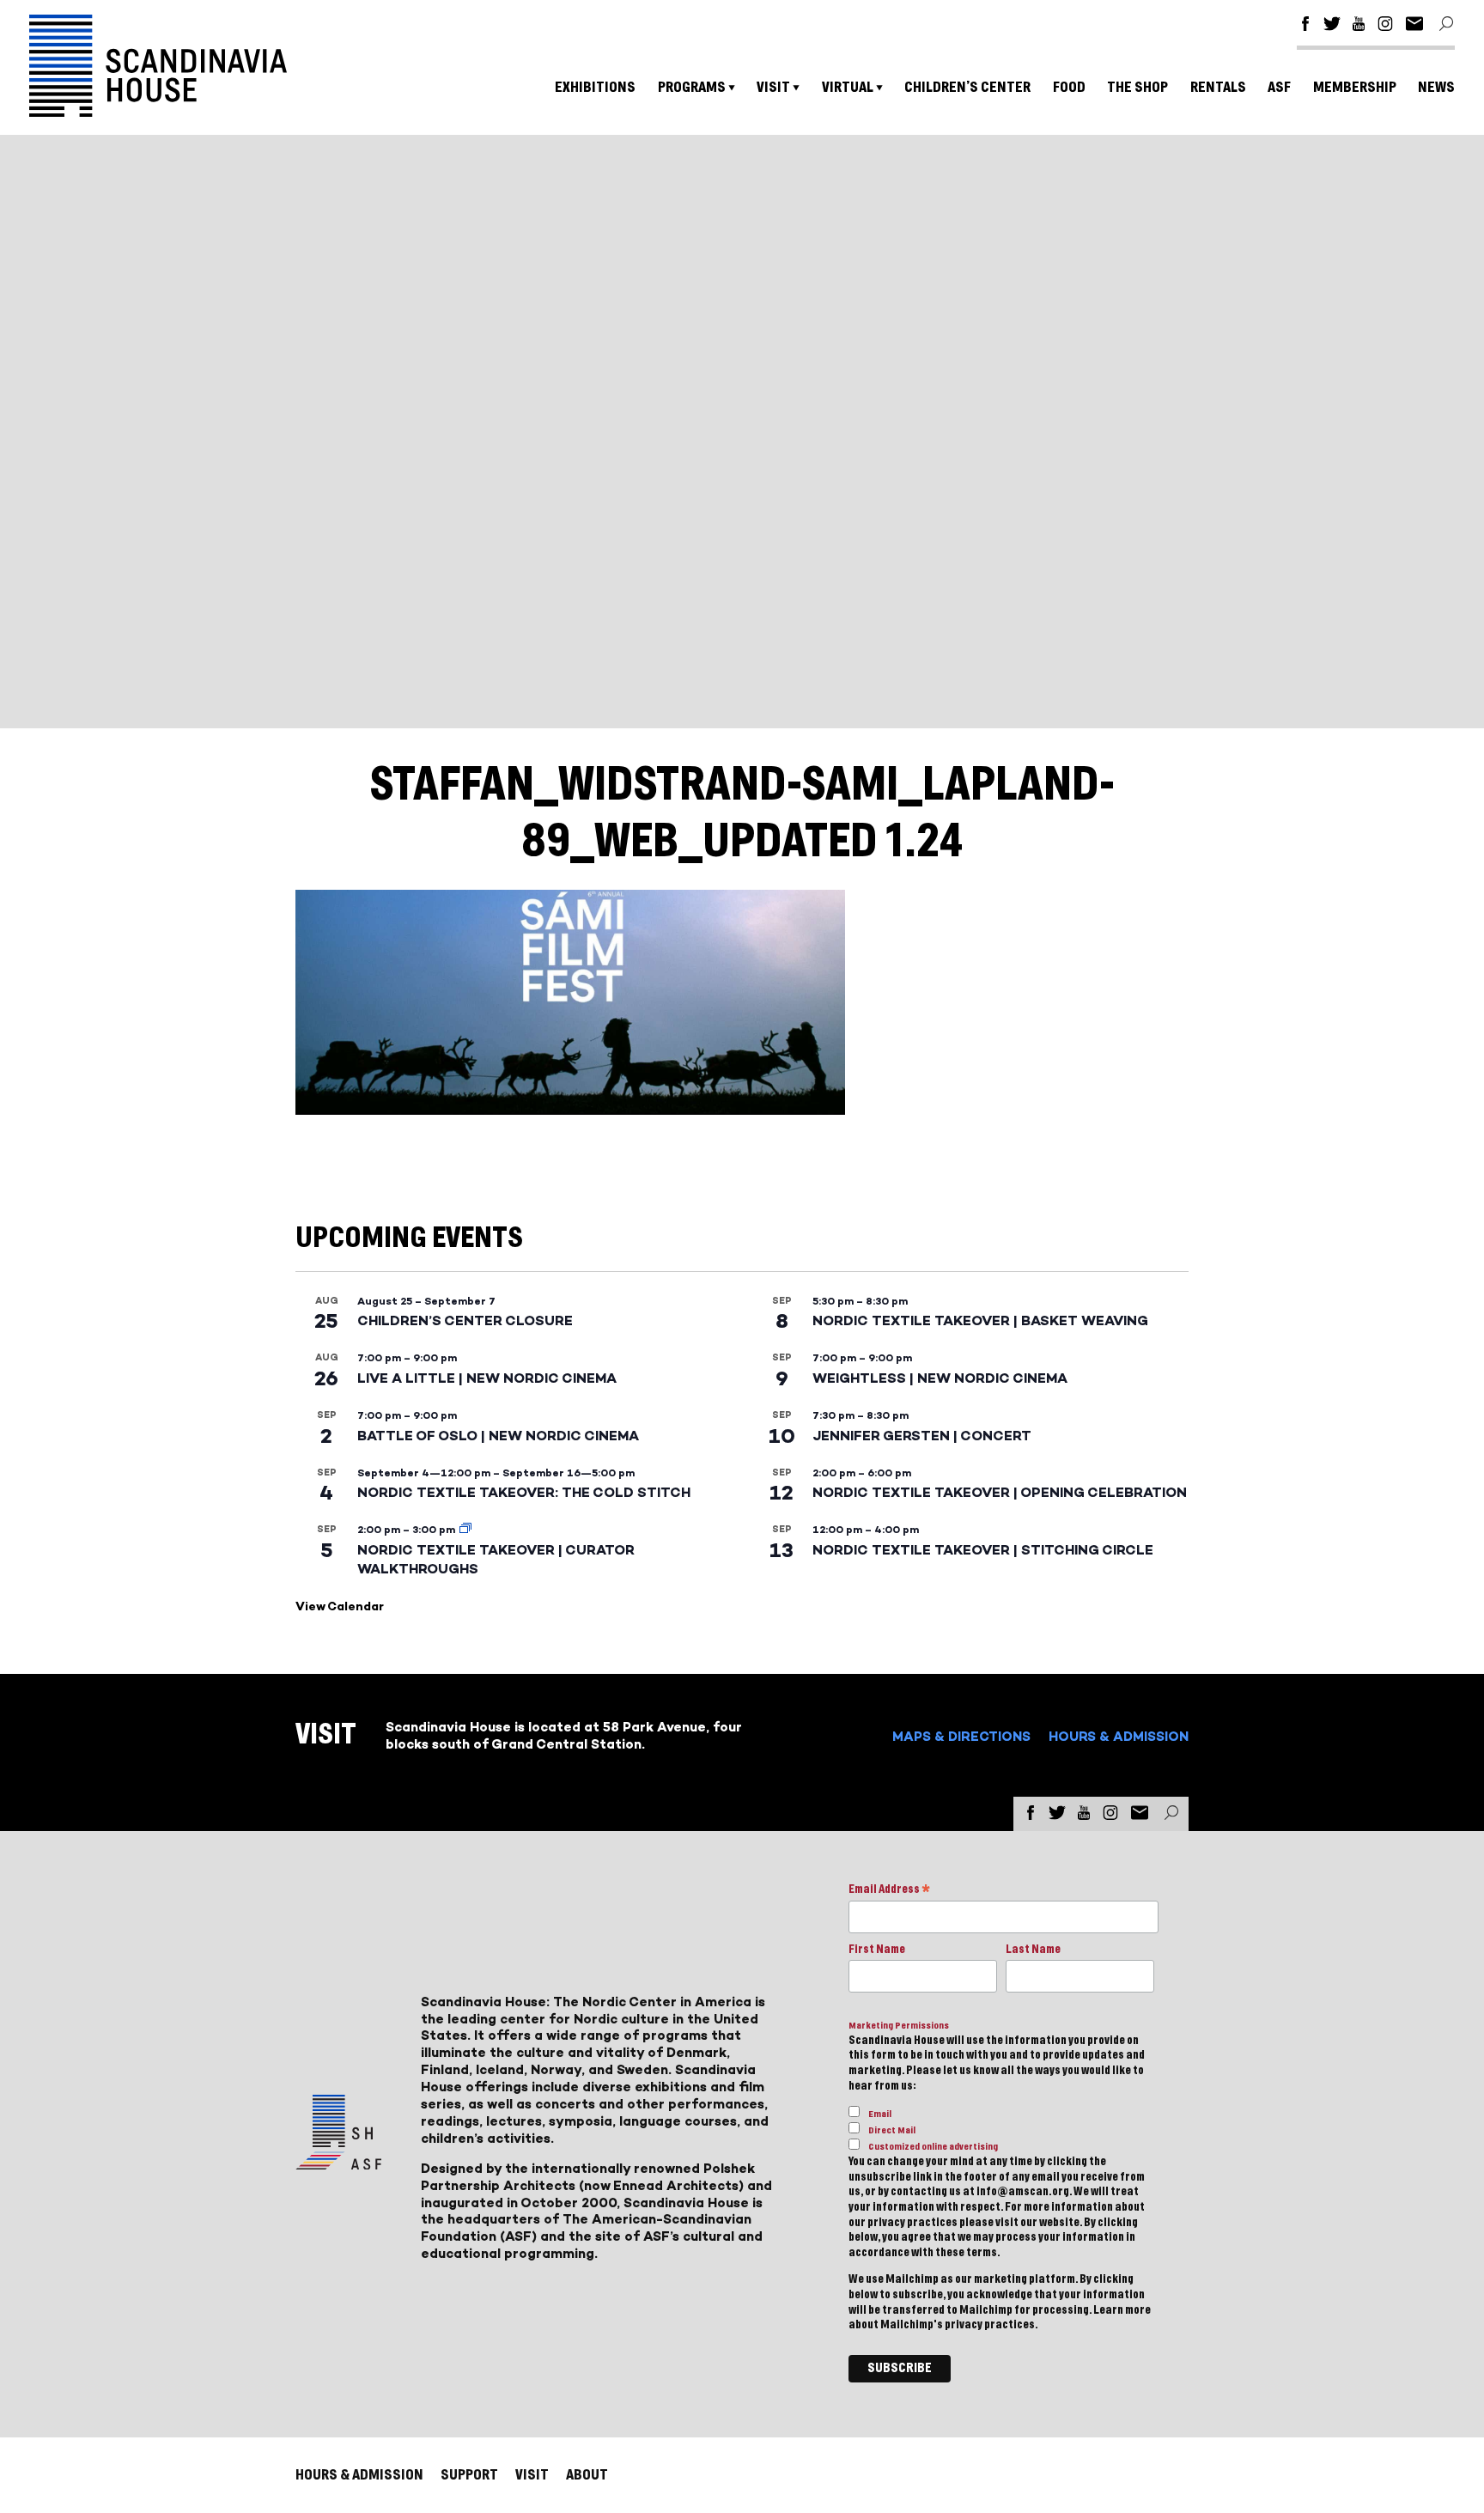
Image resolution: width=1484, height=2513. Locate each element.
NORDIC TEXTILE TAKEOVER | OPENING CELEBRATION (1000, 1492)
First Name (877, 1950)
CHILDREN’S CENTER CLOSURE (465, 1320)
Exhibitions (595, 87)
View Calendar (340, 1606)
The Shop (1137, 87)
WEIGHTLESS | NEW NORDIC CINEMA (940, 1378)
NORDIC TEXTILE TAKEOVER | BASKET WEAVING (980, 1320)
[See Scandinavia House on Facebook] (1305, 26)
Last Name (1033, 1950)
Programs (692, 87)
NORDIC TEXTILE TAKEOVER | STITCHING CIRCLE (983, 1550)
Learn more (1122, 2310)
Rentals (1218, 87)
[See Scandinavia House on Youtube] (1359, 26)
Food (1069, 87)
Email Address (889, 1891)
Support (469, 2475)
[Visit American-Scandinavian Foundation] (338, 2163)
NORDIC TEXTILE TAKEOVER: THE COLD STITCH (524, 1492)
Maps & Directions (961, 1736)
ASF (1279, 87)
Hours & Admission (1119, 1736)
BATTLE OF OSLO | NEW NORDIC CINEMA (498, 1436)
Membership (1355, 87)
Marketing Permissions (899, 2026)
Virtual (848, 87)
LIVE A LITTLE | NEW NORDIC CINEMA (487, 1378)
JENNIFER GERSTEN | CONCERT (922, 1436)
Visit (773, 87)
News (1436, 87)
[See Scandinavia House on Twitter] (1332, 26)
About (587, 2475)
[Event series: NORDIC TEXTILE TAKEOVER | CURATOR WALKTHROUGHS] (465, 1530)
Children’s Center (967, 87)
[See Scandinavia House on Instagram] (1385, 26)
